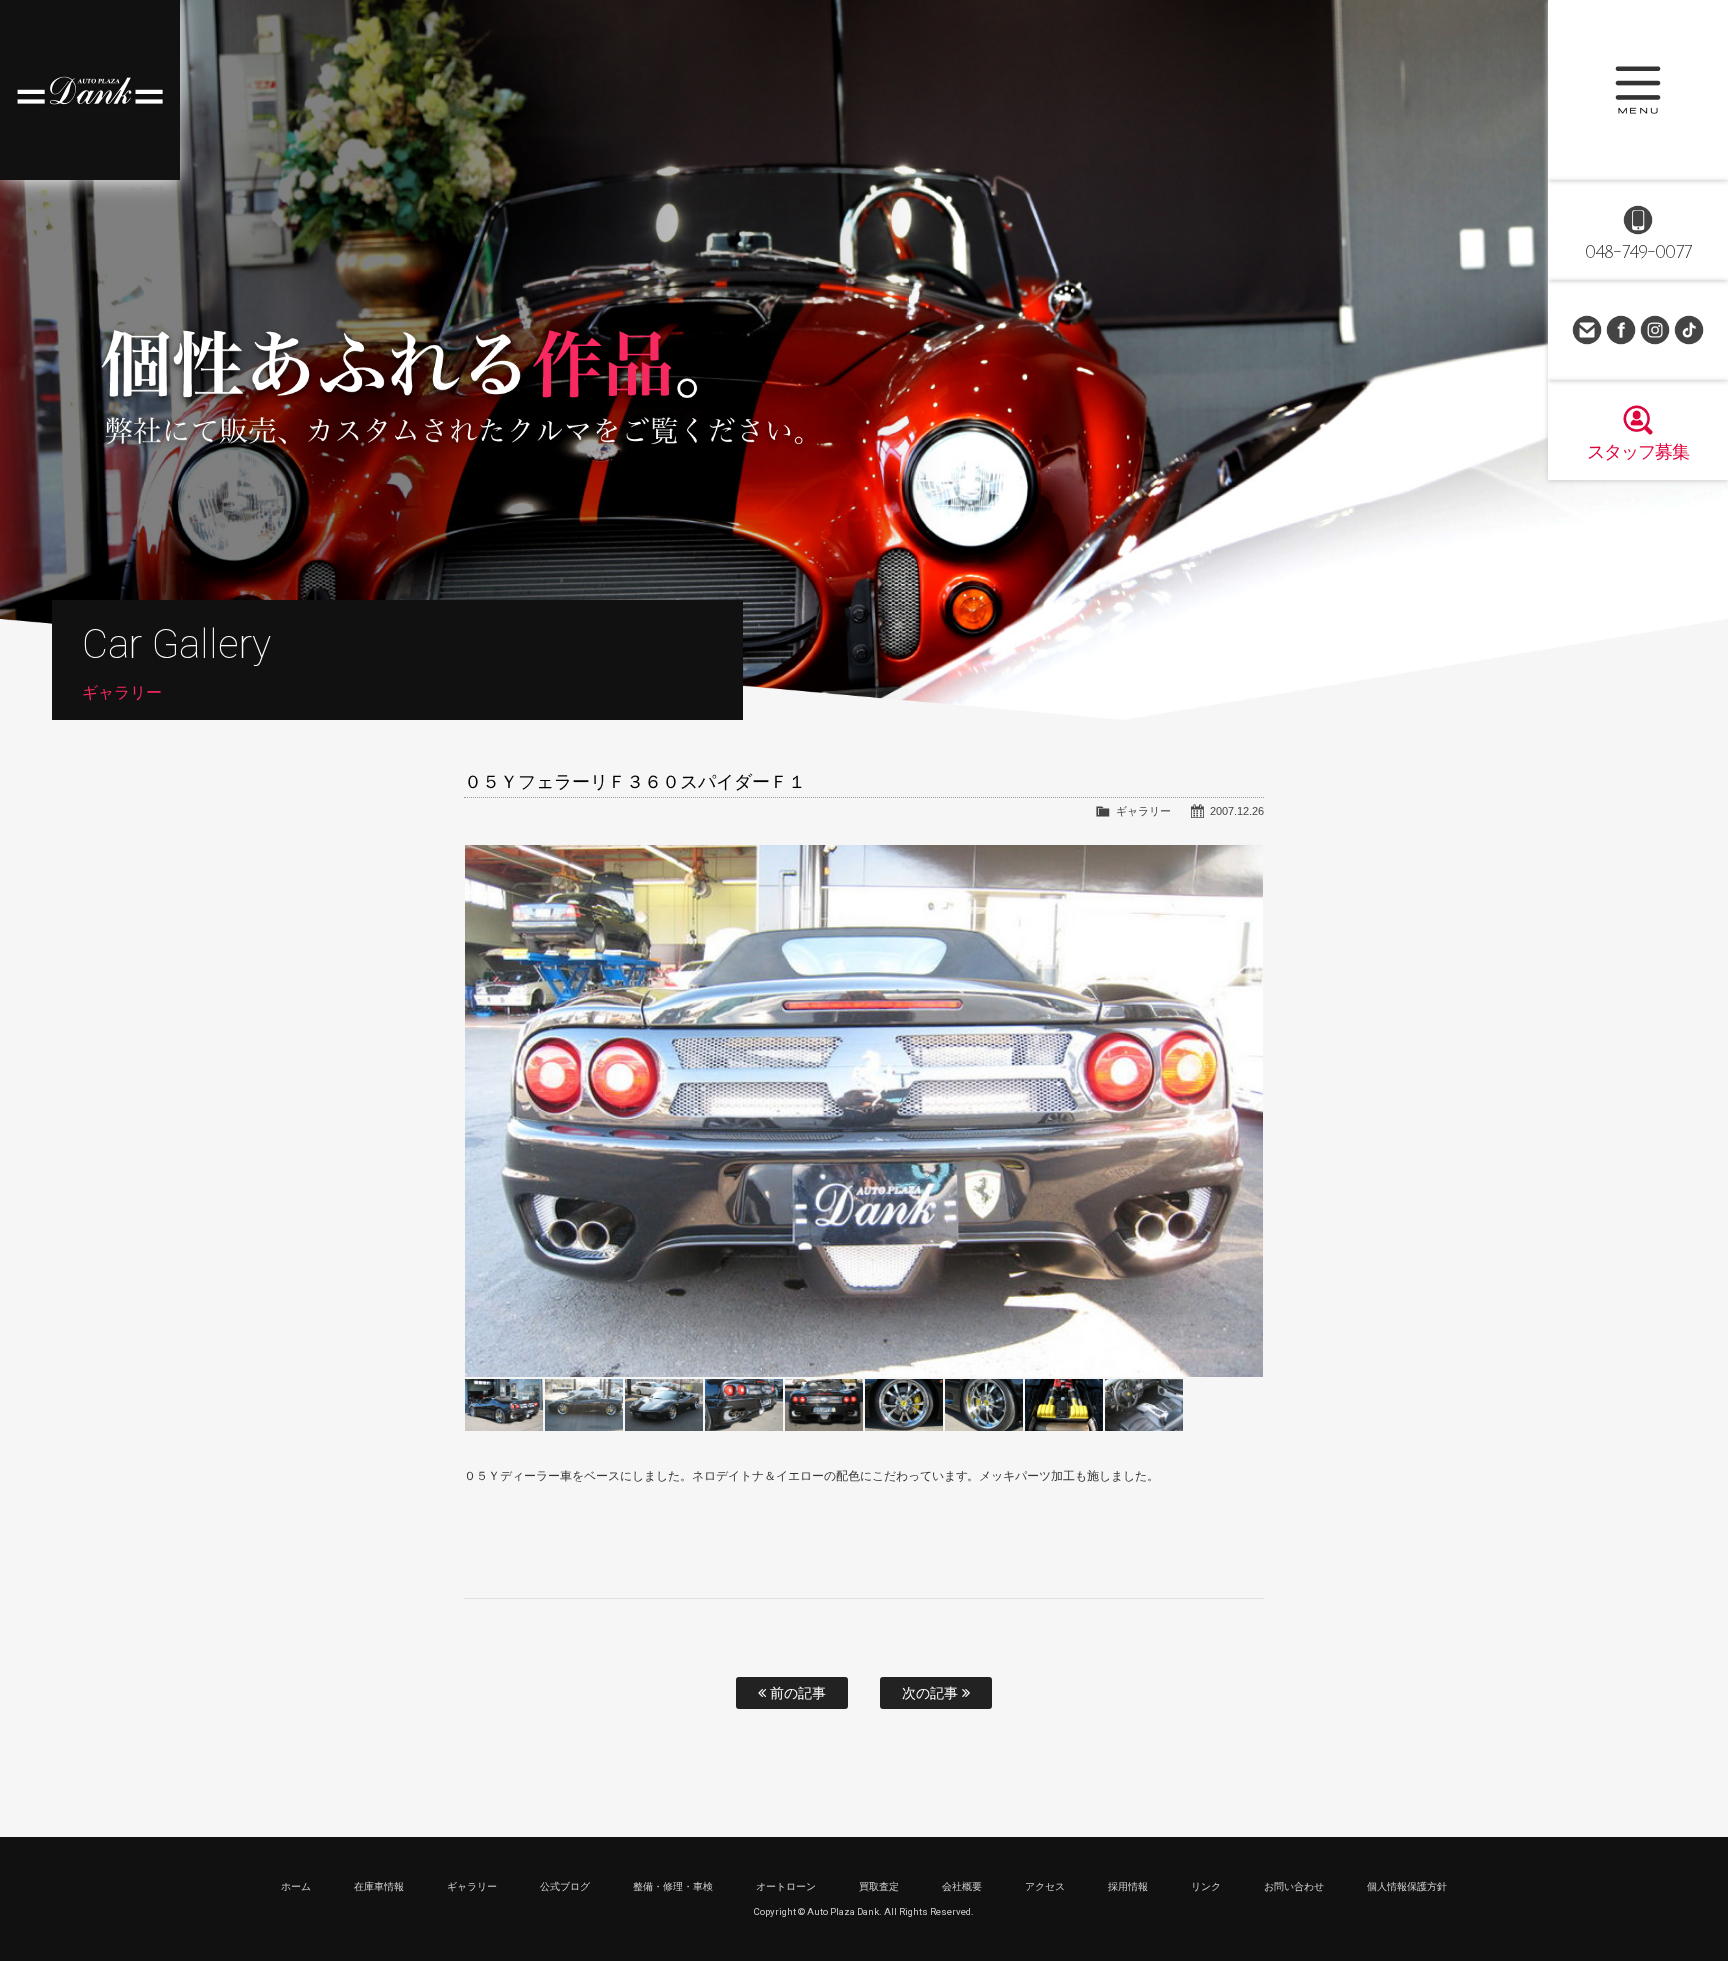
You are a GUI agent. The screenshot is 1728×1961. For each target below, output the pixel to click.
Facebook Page (1621, 330)
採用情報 (1128, 1886)
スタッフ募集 (1638, 452)
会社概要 (962, 1886)
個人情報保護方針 (1407, 1886)
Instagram (1655, 330)
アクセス (1045, 1886)
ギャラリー (1143, 811)
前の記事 (796, 1693)
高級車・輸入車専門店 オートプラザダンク (90, 90)
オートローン (786, 1886)
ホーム (296, 1886)
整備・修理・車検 (673, 1886)
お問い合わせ (1587, 330)
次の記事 (932, 1693)
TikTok (1689, 330)
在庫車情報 (379, 1886)
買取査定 (879, 1886)
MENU (1638, 90)
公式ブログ (565, 1886)
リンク (1206, 1886)
